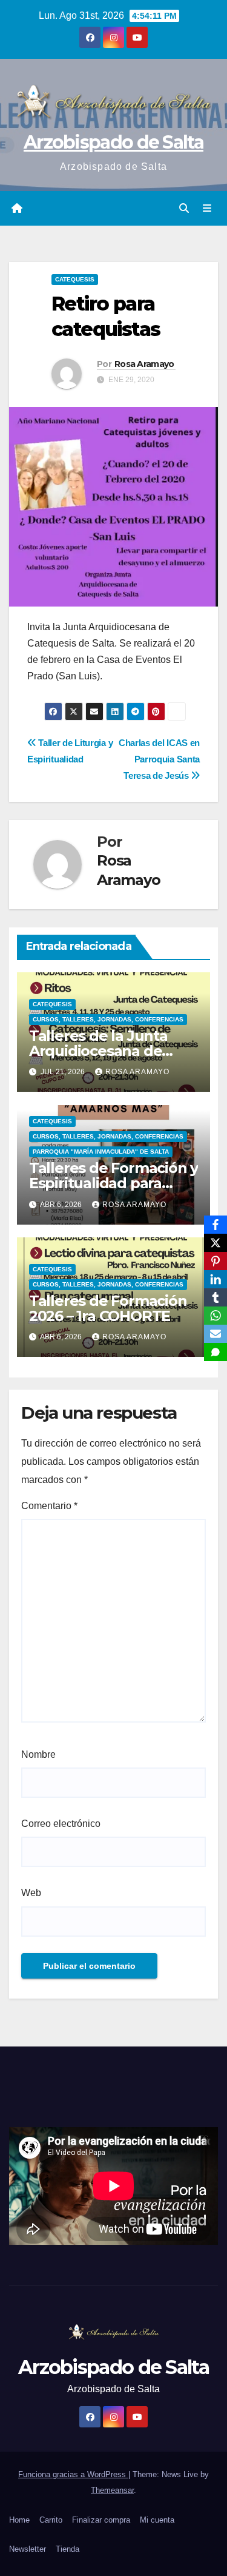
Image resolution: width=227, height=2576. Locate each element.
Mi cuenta (157, 2520)
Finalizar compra (101, 2520)
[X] (215, 1243)
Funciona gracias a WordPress (73, 2474)
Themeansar (112, 2490)
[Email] (215, 1334)
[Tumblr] (215, 1297)
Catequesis (75, 279)
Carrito (51, 2520)
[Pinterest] (215, 1261)
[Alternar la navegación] (207, 209)
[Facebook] (215, 1225)
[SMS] (215, 1352)
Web (31, 1893)
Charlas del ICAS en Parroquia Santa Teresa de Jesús (159, 759)
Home (19, 2520)
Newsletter (28, 2549)
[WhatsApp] (215, 1316)
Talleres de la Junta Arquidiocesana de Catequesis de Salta (99, 1051)
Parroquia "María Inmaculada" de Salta (101, 1152)
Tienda (67, 2549)
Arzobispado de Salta (113, 142)
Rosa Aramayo (144, 364)
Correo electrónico (61, 1824)
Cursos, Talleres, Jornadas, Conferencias (108, 1019)
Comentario (49, 1506)
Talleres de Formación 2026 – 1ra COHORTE (108, 1308)
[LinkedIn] (215, 1279)
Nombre (38, 1754)
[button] (184, 208)
